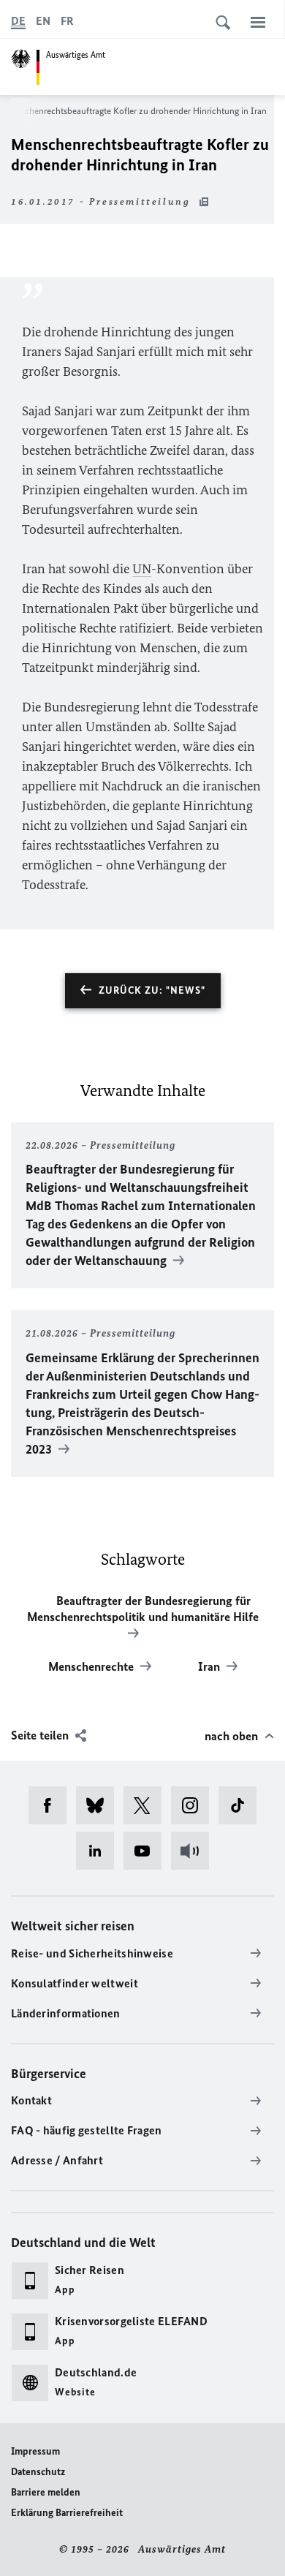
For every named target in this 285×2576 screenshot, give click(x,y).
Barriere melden (46, 2492)
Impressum (35, 2451)
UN (142, 569)
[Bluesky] (100, 1805)
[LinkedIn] (100, 1851)
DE (18, 21)
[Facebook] (52, 1805)
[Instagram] (195, 1805)
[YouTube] (147, 1851)
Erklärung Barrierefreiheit (67, 2513)
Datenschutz (38, 2472)
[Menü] (258, 22)
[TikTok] (242, 1805)
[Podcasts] (195, 1851)
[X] (147, 1805)
